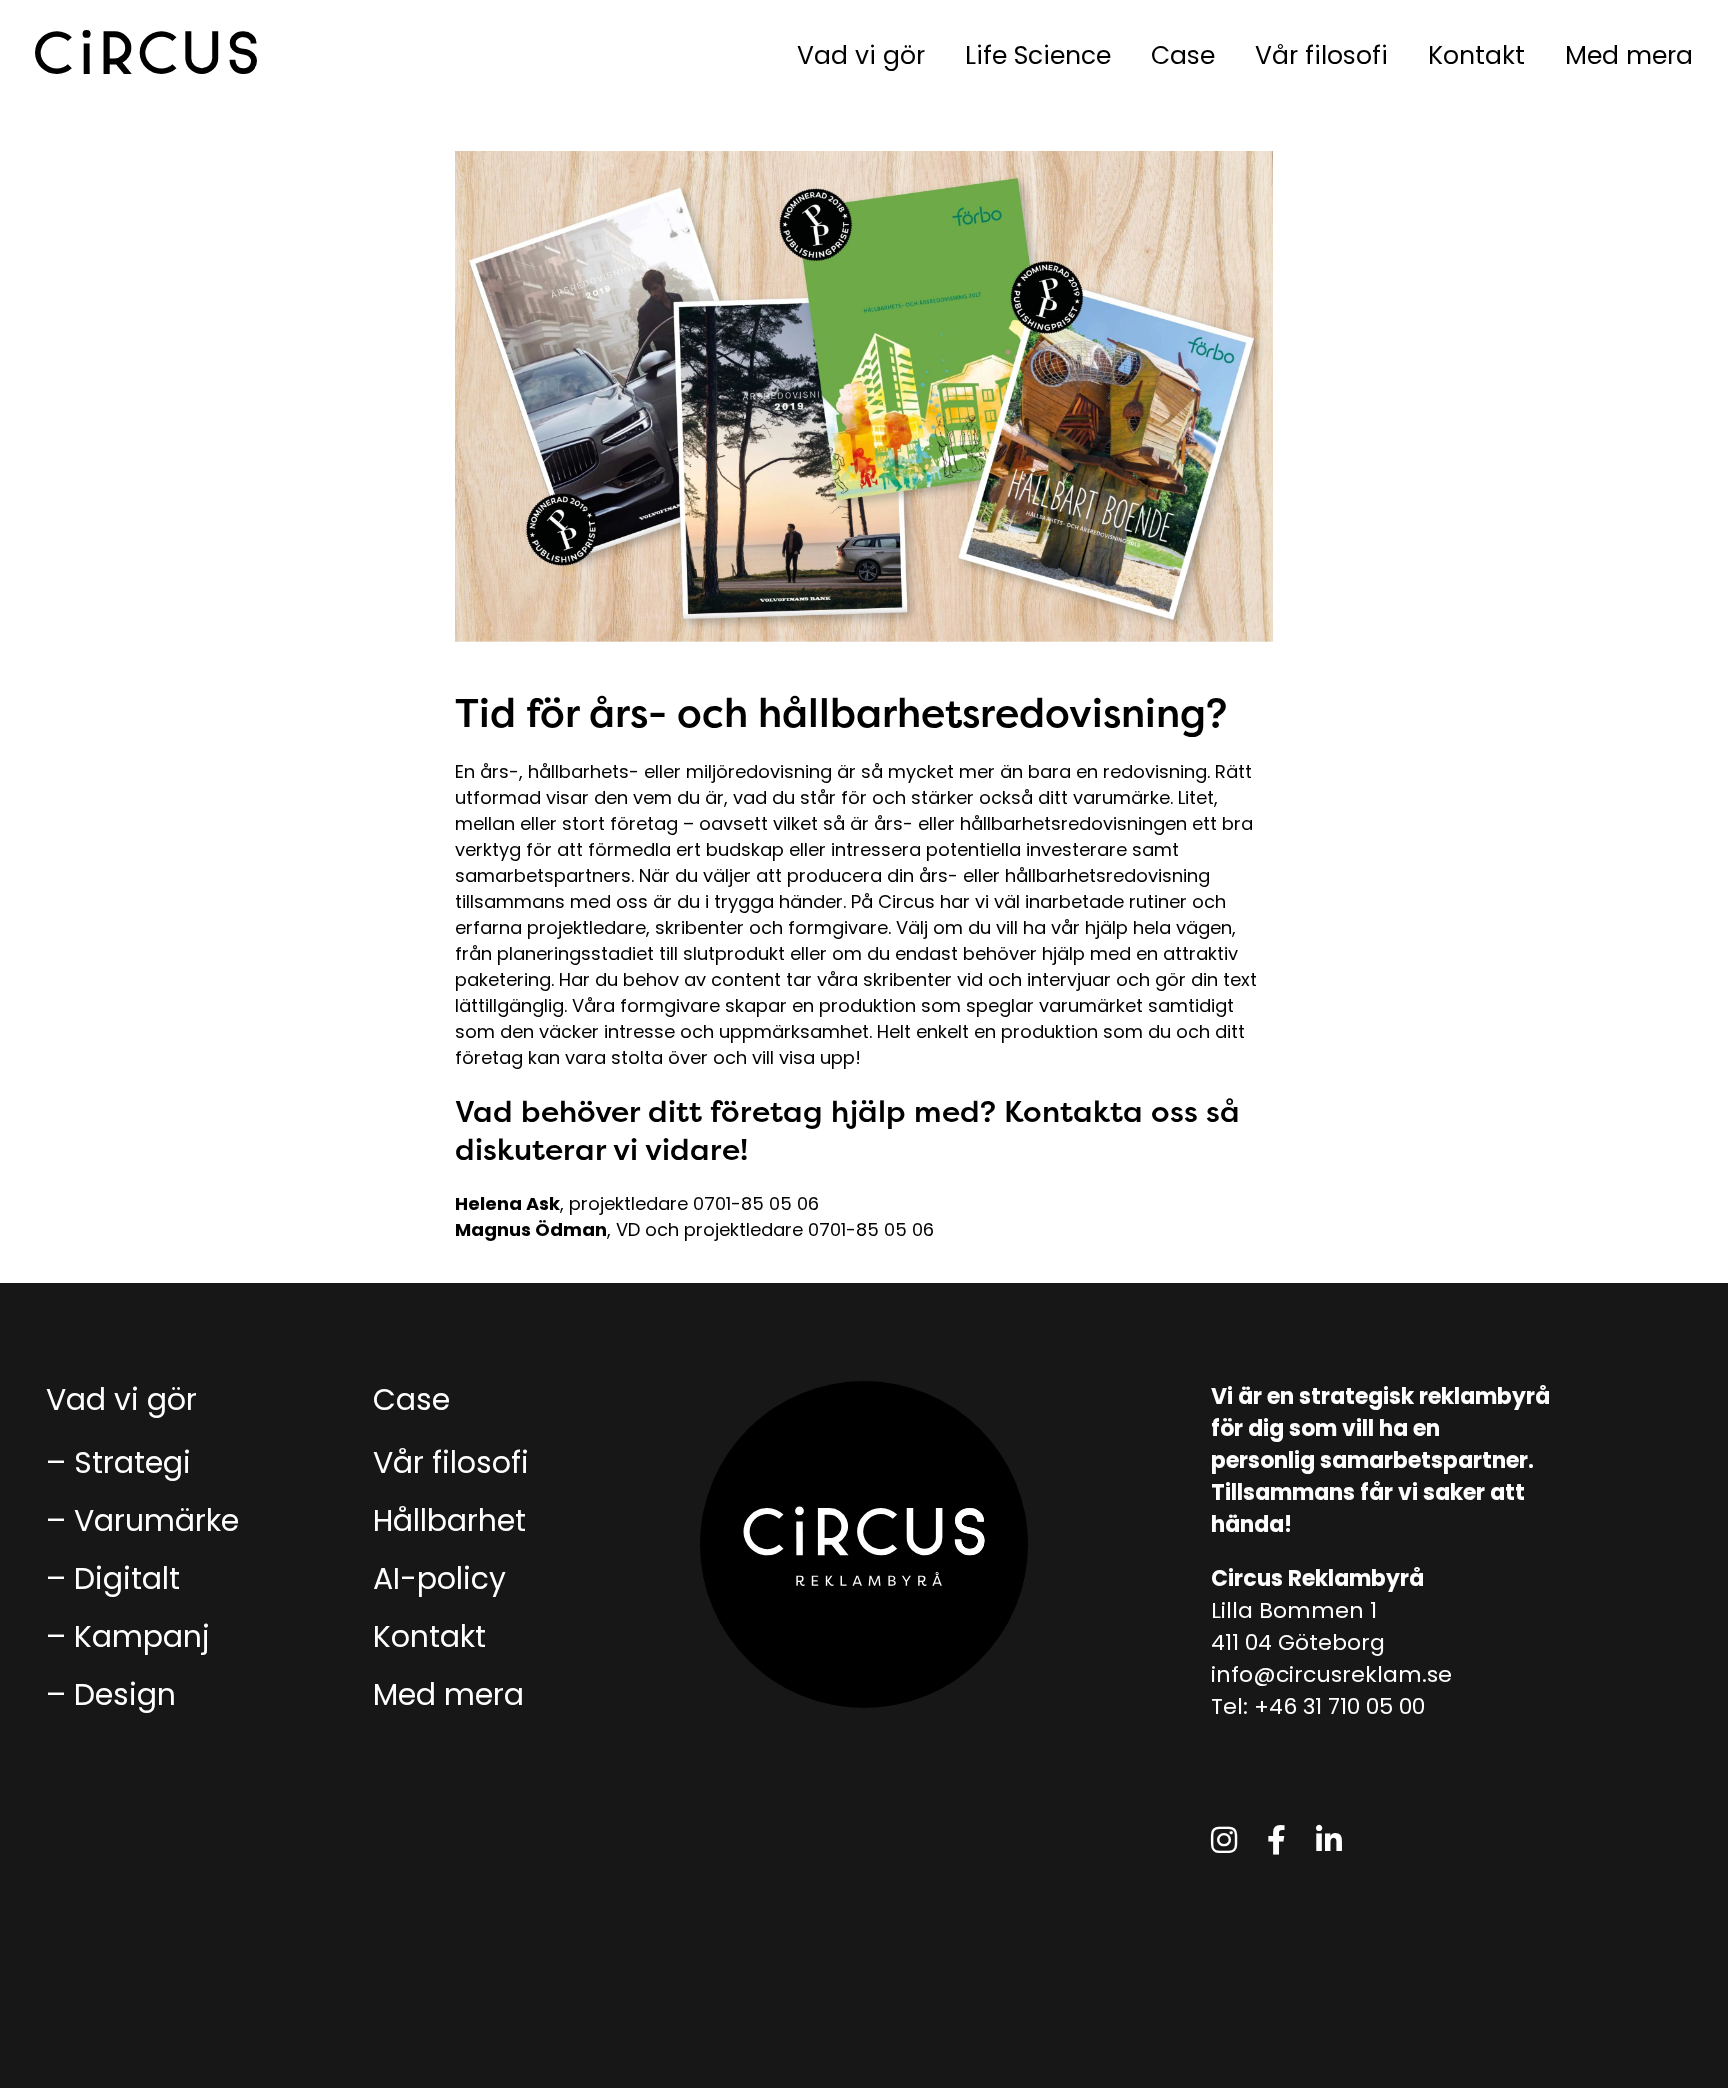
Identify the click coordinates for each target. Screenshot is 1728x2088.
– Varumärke (142, 1520)
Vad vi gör (861, 55)
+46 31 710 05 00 (1339, 1706)
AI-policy (439, 1578)
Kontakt (1476, 55)
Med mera (1629, 55)
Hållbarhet (449, 1520)
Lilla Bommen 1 (1294, 1610)
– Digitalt (113, 1578)
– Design (111, 1694)
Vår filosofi (1321, 55)
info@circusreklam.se (1331, 1674)
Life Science (1038, 55)
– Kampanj (128, 1636)
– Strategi (118, 1462)
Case (1183, 55)
